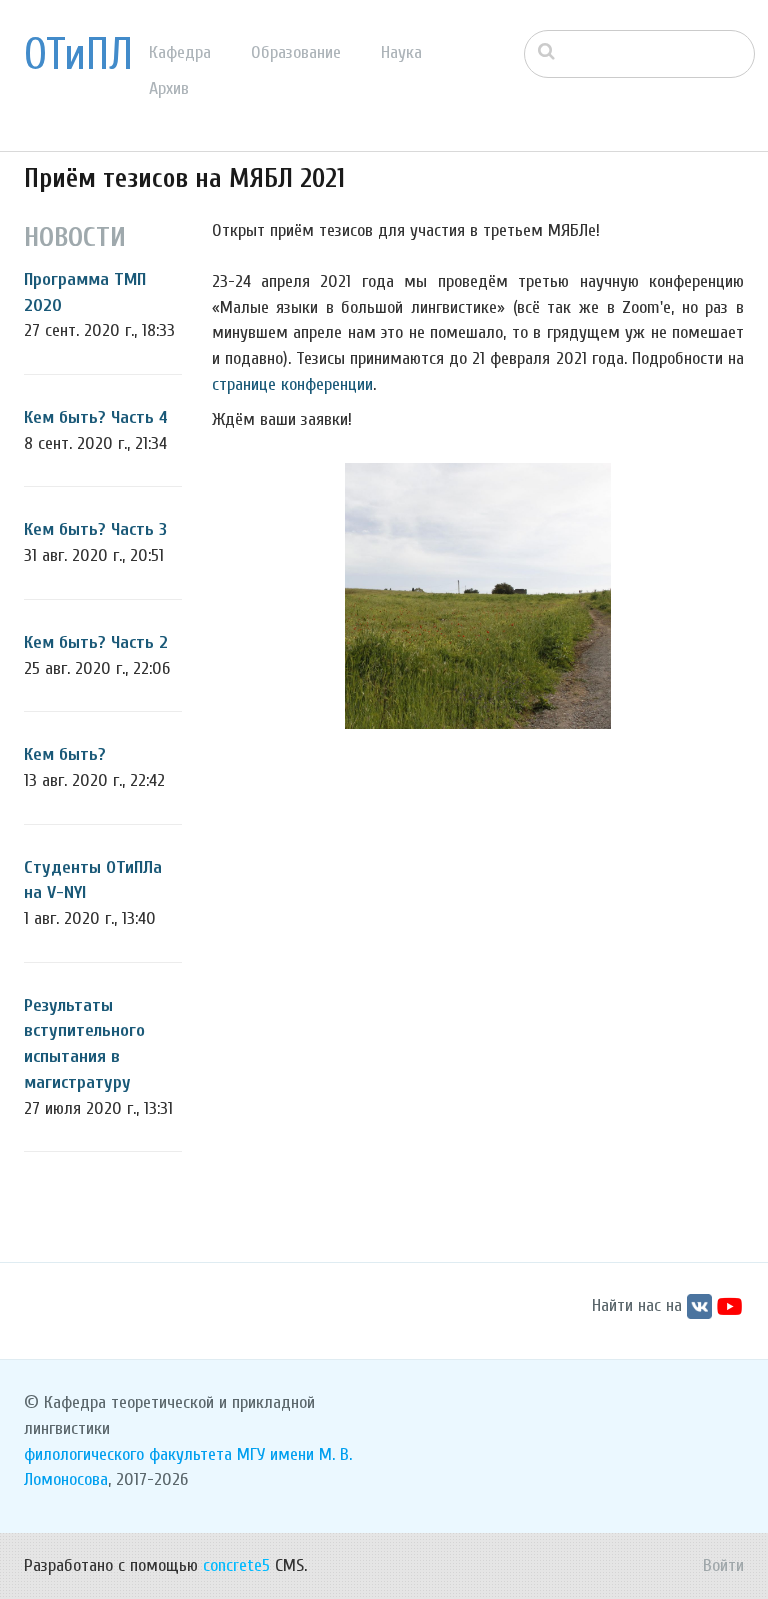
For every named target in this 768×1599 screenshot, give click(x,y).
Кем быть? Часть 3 (95, 529)
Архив (169, 88)
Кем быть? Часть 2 (96, 642)
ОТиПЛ (78, 55)
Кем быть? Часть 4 (96, 417)
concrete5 (236, 1565)
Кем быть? (65, 754)
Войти (723, 1565)
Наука (401, 52)
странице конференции (292, 384)
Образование (296, 52)
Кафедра (180, 52)
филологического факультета (128, 1454)
